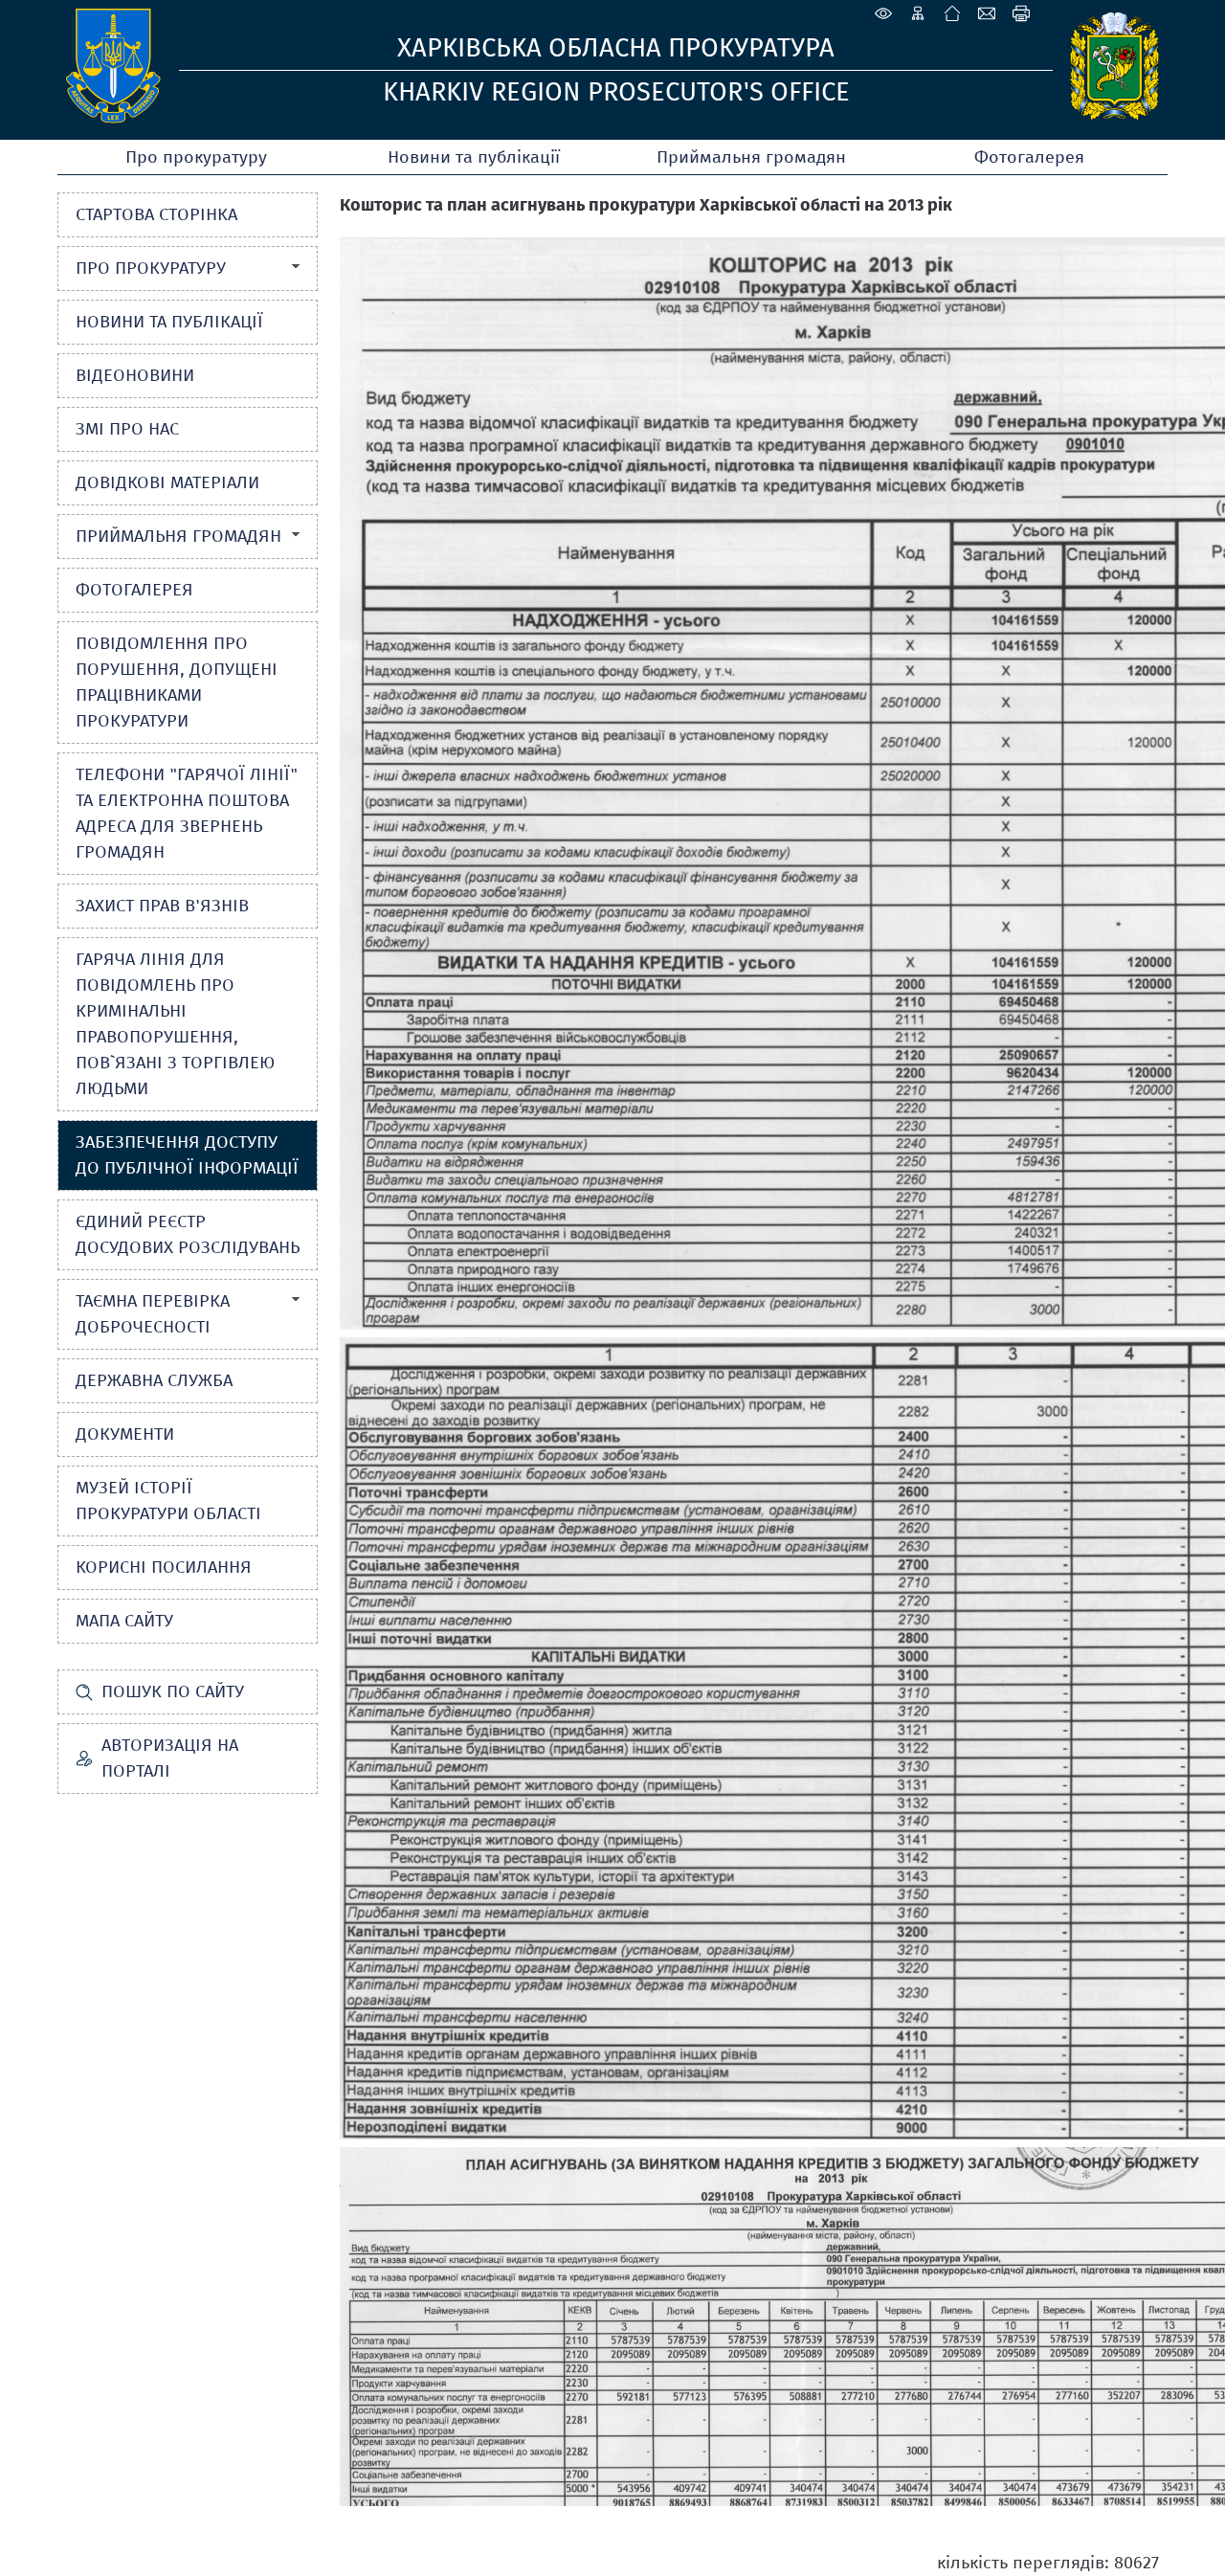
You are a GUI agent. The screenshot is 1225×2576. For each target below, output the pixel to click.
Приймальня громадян (751, 157)
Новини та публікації (474, 157)
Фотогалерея (1029, 157)
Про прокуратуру (196, 157)
